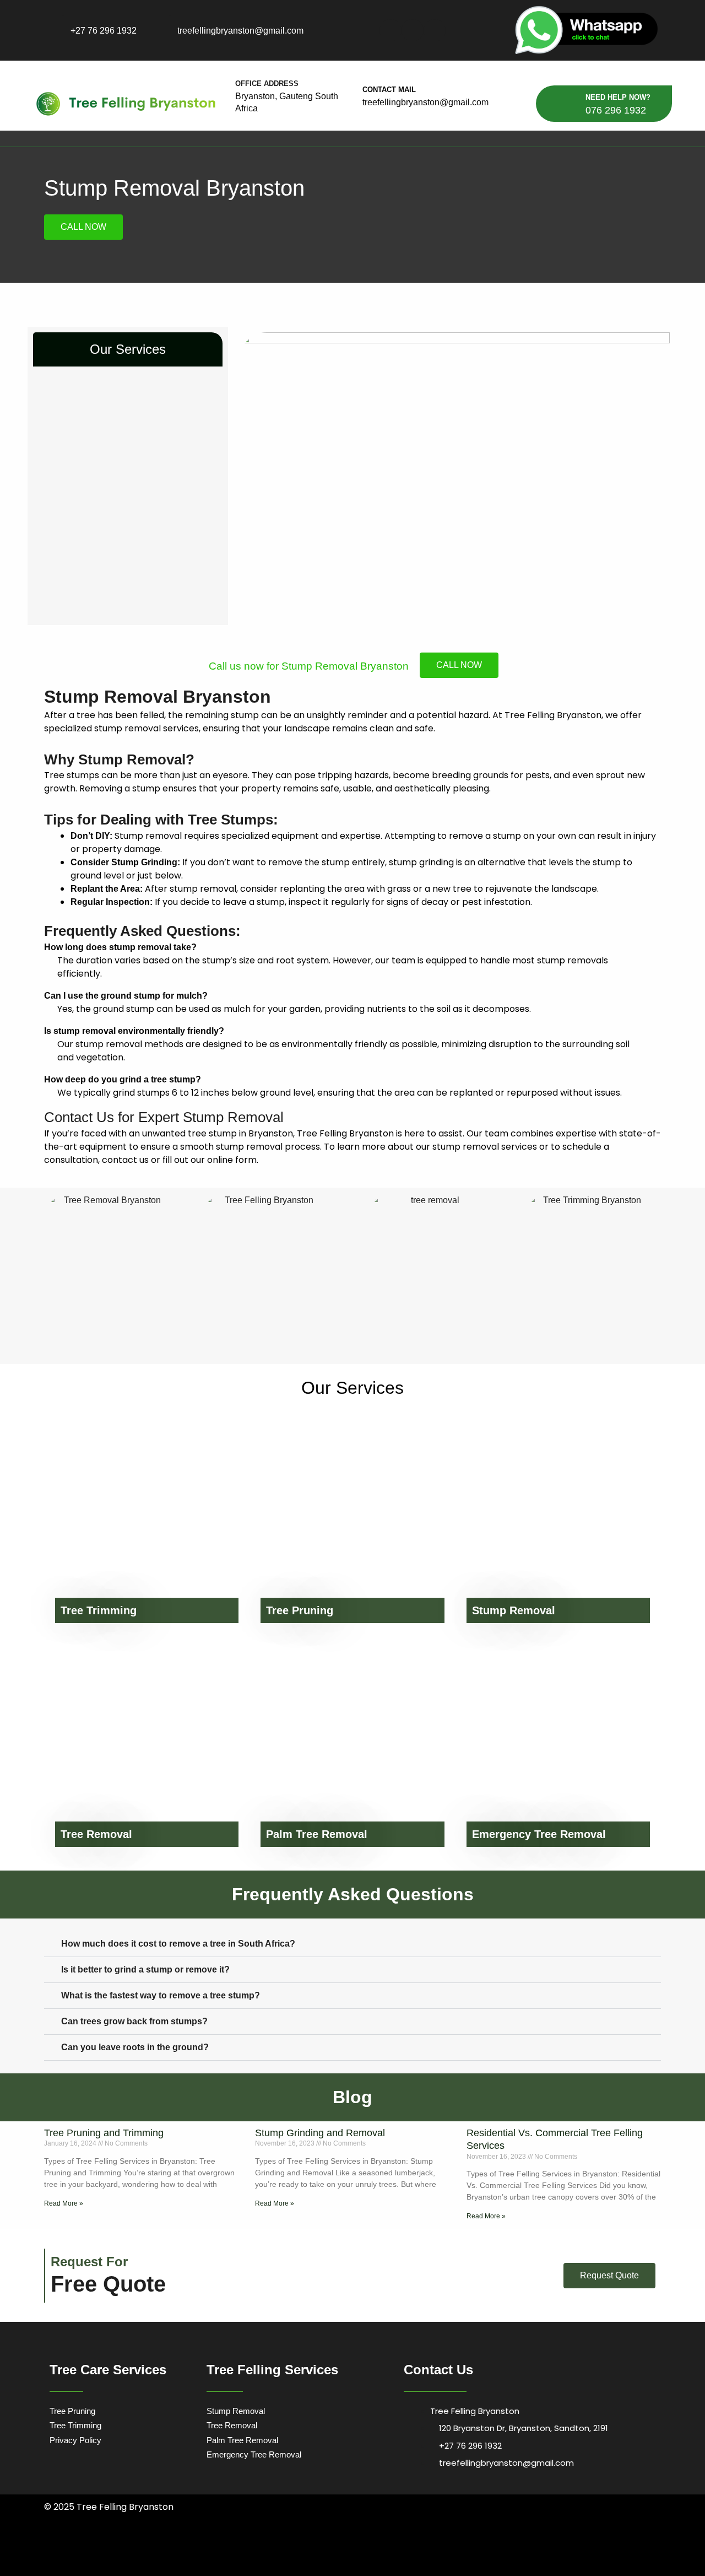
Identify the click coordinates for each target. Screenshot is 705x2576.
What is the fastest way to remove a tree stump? (161, 1995)
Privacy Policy (75, 2440)
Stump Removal (514, 1610)
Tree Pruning (300, 1610)
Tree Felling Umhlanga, (261, 2548)
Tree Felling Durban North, (196, 2548)
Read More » (64, 2203)
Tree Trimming (99, 1610)
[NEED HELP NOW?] (569, 104)
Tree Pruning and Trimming (104, 2133)
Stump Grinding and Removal (320, 2133)
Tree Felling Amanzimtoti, (76, 2548)
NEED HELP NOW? (618, 97)
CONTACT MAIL (389, 90)
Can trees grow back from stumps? (134, 2021)
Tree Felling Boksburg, (427, 2548)
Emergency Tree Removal (539, 1834)
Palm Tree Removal (317, 1834)
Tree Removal (96, 1834)
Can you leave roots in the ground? (135, 2047)
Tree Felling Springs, (421, 2562)
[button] (352, 1944)
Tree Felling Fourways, (605, 2548)
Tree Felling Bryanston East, (486, 2562)
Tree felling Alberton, (318, 2548)
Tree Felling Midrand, (190, 2562)
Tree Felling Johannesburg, (126, 2562)
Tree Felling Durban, (135, 2548)
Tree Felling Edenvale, (546, 2548)
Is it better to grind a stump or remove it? (145, 1969)
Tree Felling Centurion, (487, 2548)
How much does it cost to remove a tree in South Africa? (178, 1944)
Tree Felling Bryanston (248, 2562)
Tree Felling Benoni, (372, 2548)
